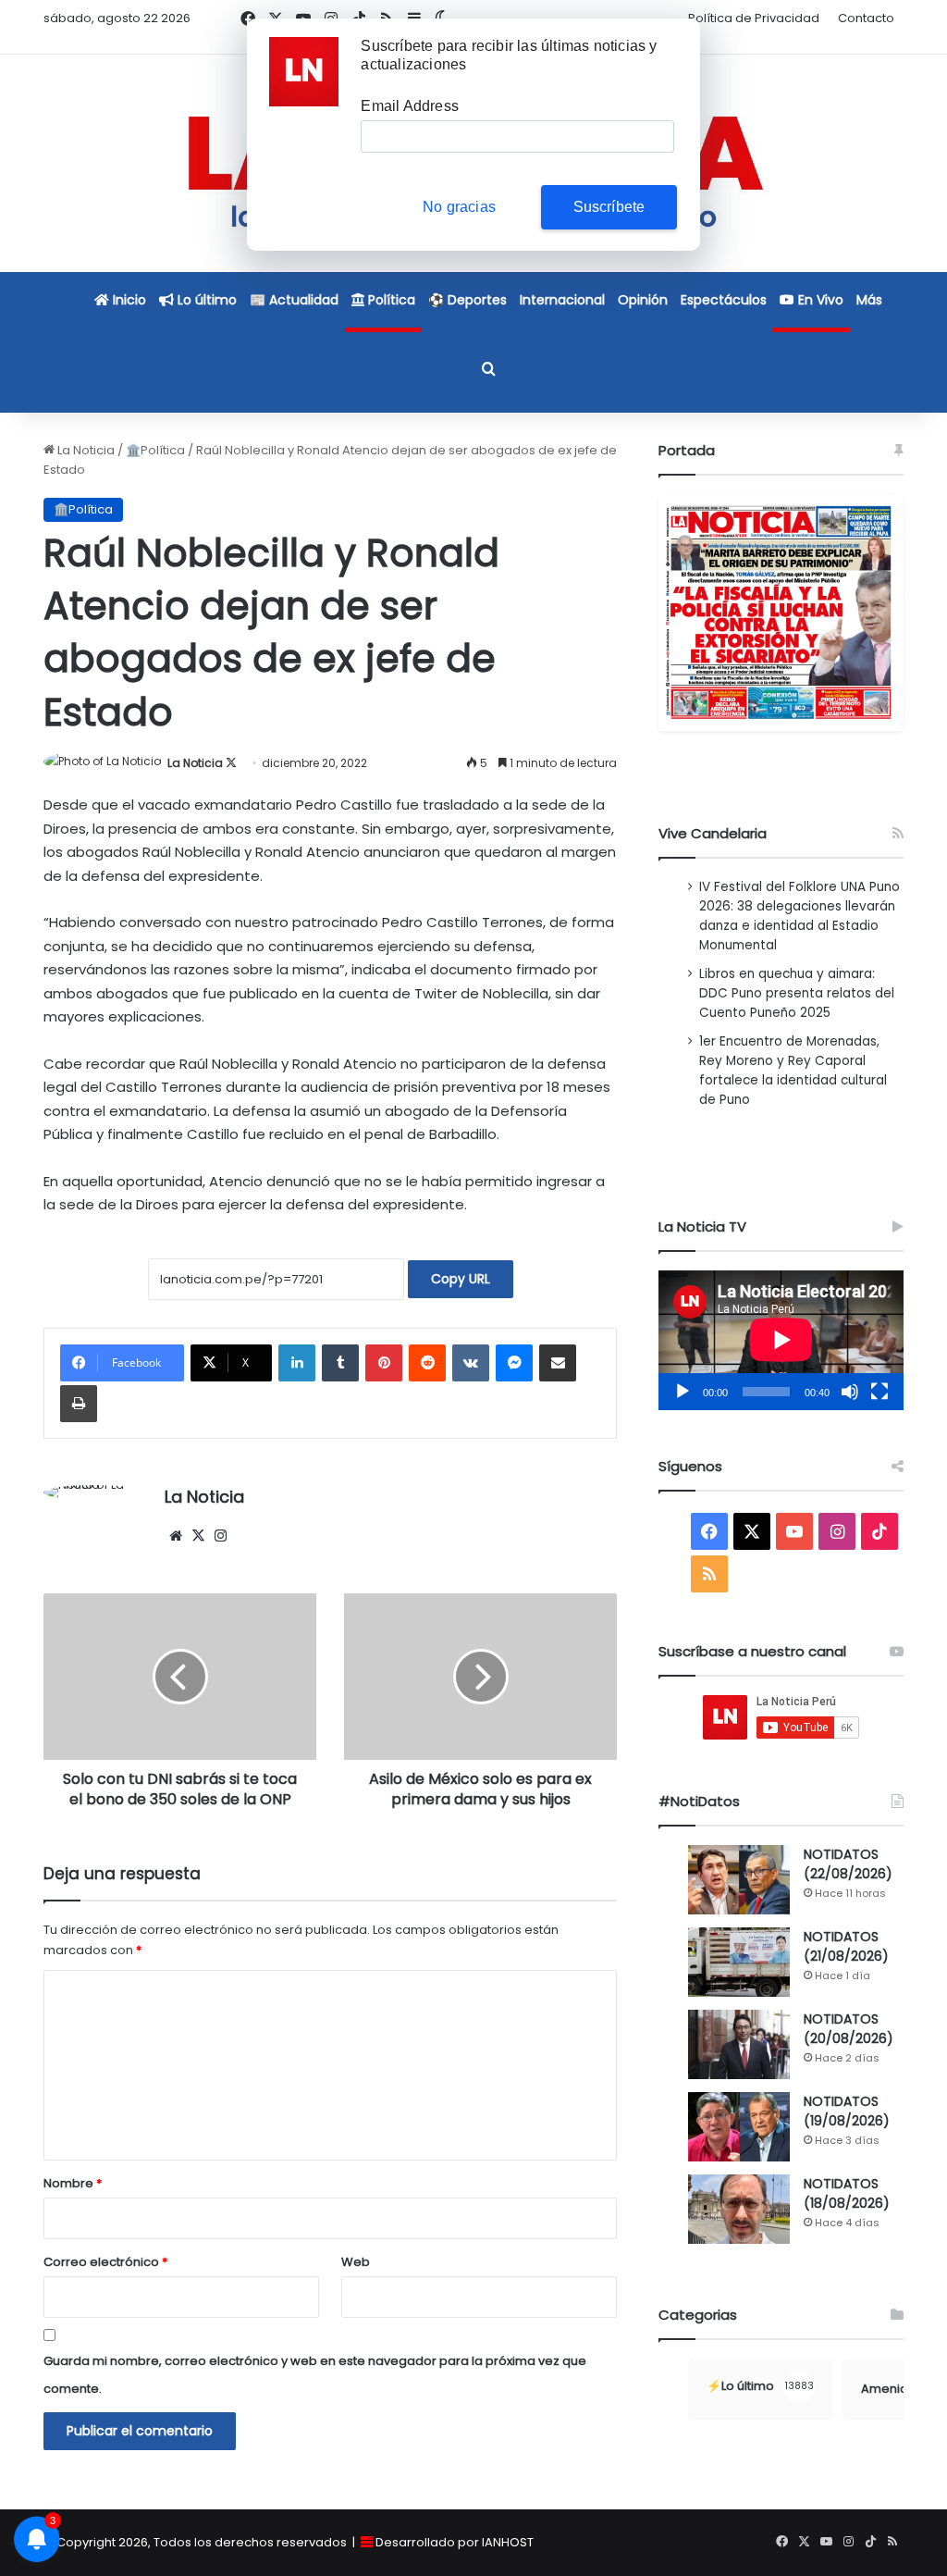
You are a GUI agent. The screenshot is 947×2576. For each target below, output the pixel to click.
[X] (198, 1536)
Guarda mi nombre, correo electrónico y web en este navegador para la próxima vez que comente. (315, 2375)
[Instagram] (220, 1536)
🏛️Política (155, 450)
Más (869, 300)
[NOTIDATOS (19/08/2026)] (739, 2127)
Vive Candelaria (713, 833)
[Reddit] (427, 1363)
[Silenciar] (850, 1392)
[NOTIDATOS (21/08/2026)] (739, 1962)
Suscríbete (609, 207)
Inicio (128, 300)
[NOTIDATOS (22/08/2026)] (739, 1880)
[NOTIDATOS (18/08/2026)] (739, 2209)
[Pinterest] (384, 1363)
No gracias (459, 207)
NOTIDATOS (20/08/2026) (849, 2029)
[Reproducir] (683, 1392)
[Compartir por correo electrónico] (558, 1363)
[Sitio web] (176, 1536)
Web (356, 2262)
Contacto (866, 18)
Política (390, 300)
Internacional (562, 300)
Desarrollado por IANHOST (455, 2542)
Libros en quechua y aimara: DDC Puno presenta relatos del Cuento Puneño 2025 (797, 993)
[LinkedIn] (297, 1363)
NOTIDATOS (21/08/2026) (846, 1946)
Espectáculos (724, 300)
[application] (781, 1340)
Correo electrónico (105, 2262)
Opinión (643, 300)
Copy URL (461, 1279)
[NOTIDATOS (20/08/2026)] (739, 2044)
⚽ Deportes (467, 300)
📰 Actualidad (294, 300)
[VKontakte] (471, 1363)
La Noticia (85, 450)
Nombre (73, 2183)
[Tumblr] (340, 1363)
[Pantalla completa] (879, 1392)
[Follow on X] (231, 763)
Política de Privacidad (754, 18)
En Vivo (819, 300)
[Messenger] (514, 1363)
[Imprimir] (79, 1404)
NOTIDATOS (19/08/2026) (847, 2111)
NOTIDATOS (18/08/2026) (847, 2193)
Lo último (205, 300)
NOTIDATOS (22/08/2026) (848, 1864)
